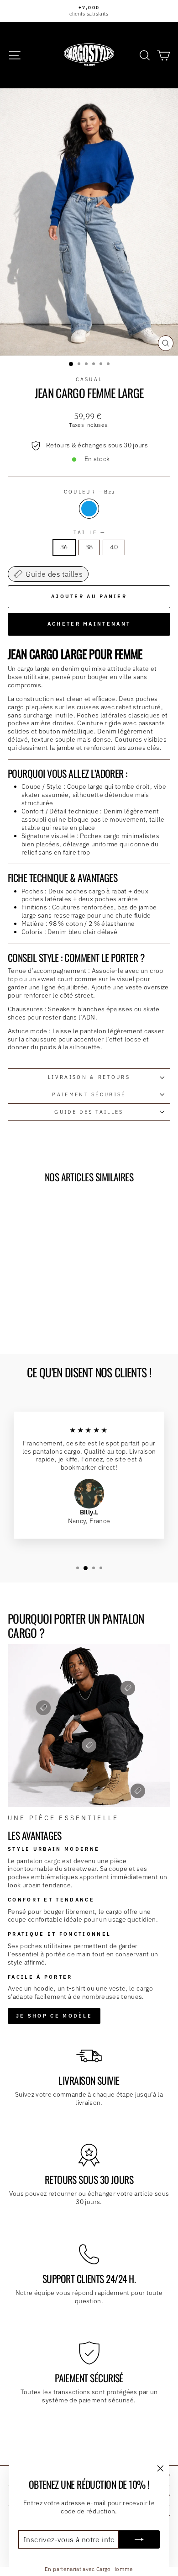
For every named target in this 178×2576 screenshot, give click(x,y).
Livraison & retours (89, 1077)
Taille (89, 532)
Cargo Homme (115, 2569)
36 (64, 547)
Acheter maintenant (89, 624)
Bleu (89, 509)
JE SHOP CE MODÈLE (54, 2016)
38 (89, 547)
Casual (89, 379)
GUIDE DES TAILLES (89, 1112)
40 (114, 547)
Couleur (89, 492)
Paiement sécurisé (89, 1094)
